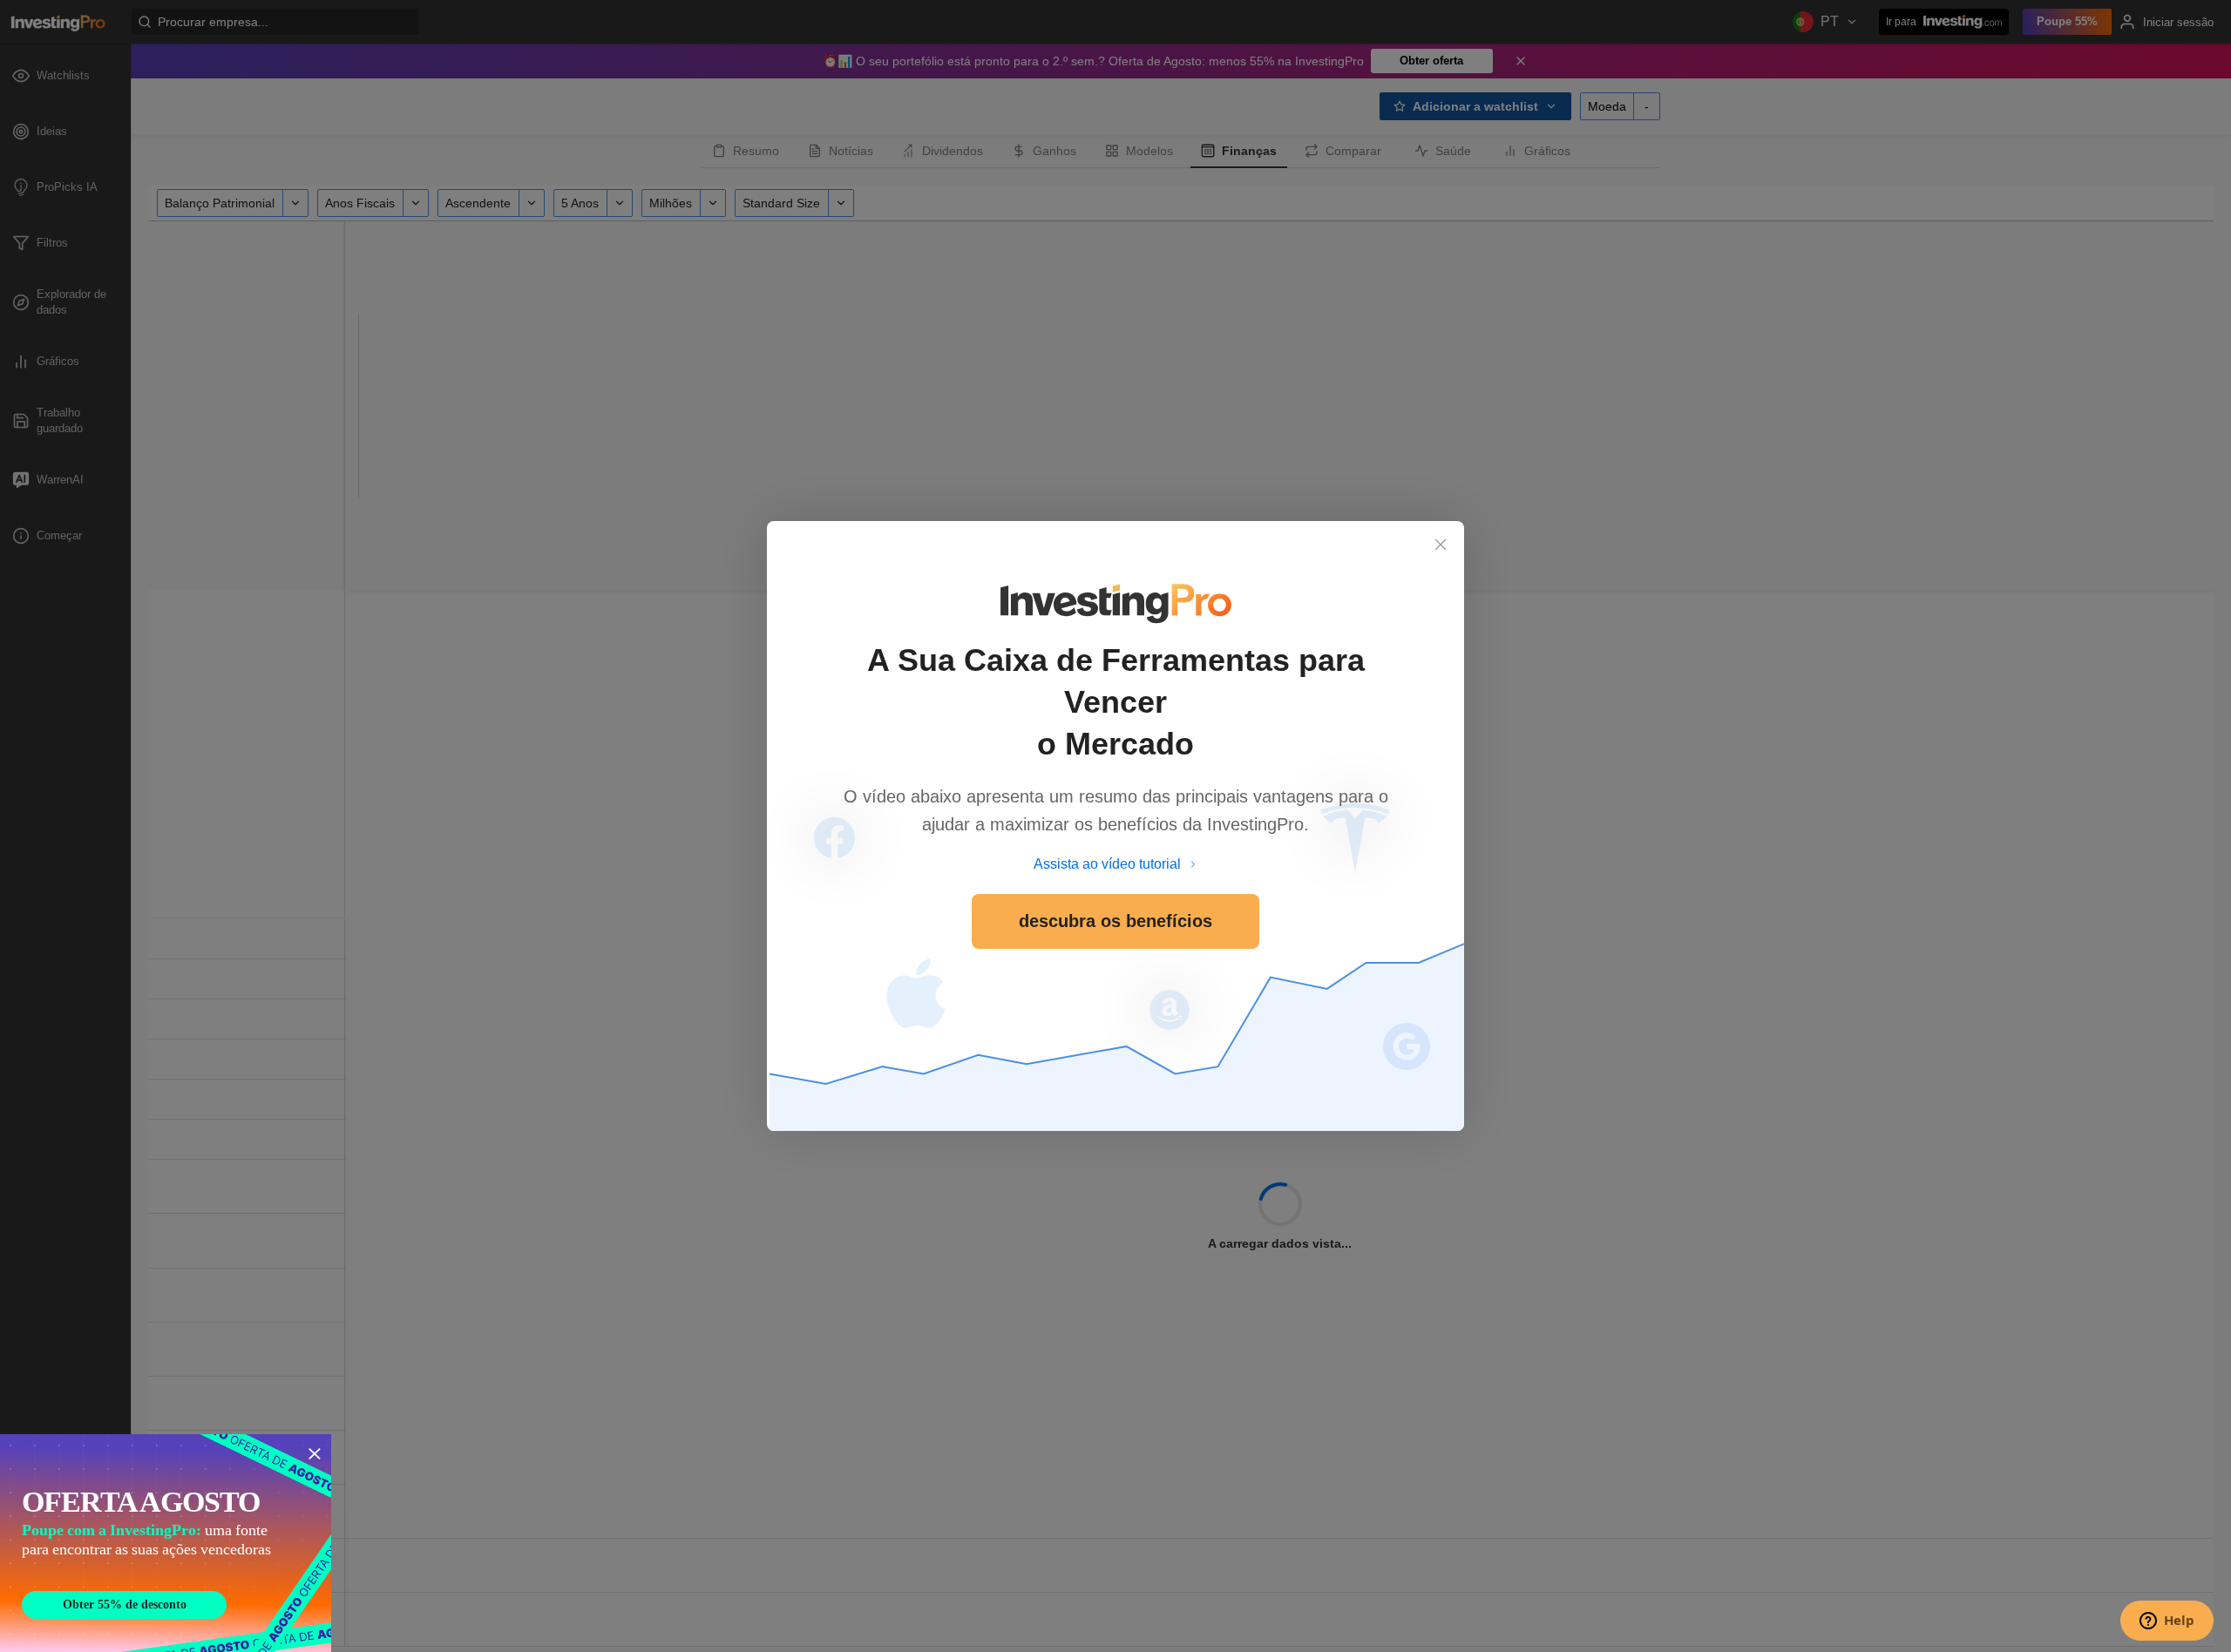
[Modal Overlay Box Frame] (166, 1543)
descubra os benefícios (1115, 921)
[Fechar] (1441, 545)
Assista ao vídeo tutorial (1107, 864)
